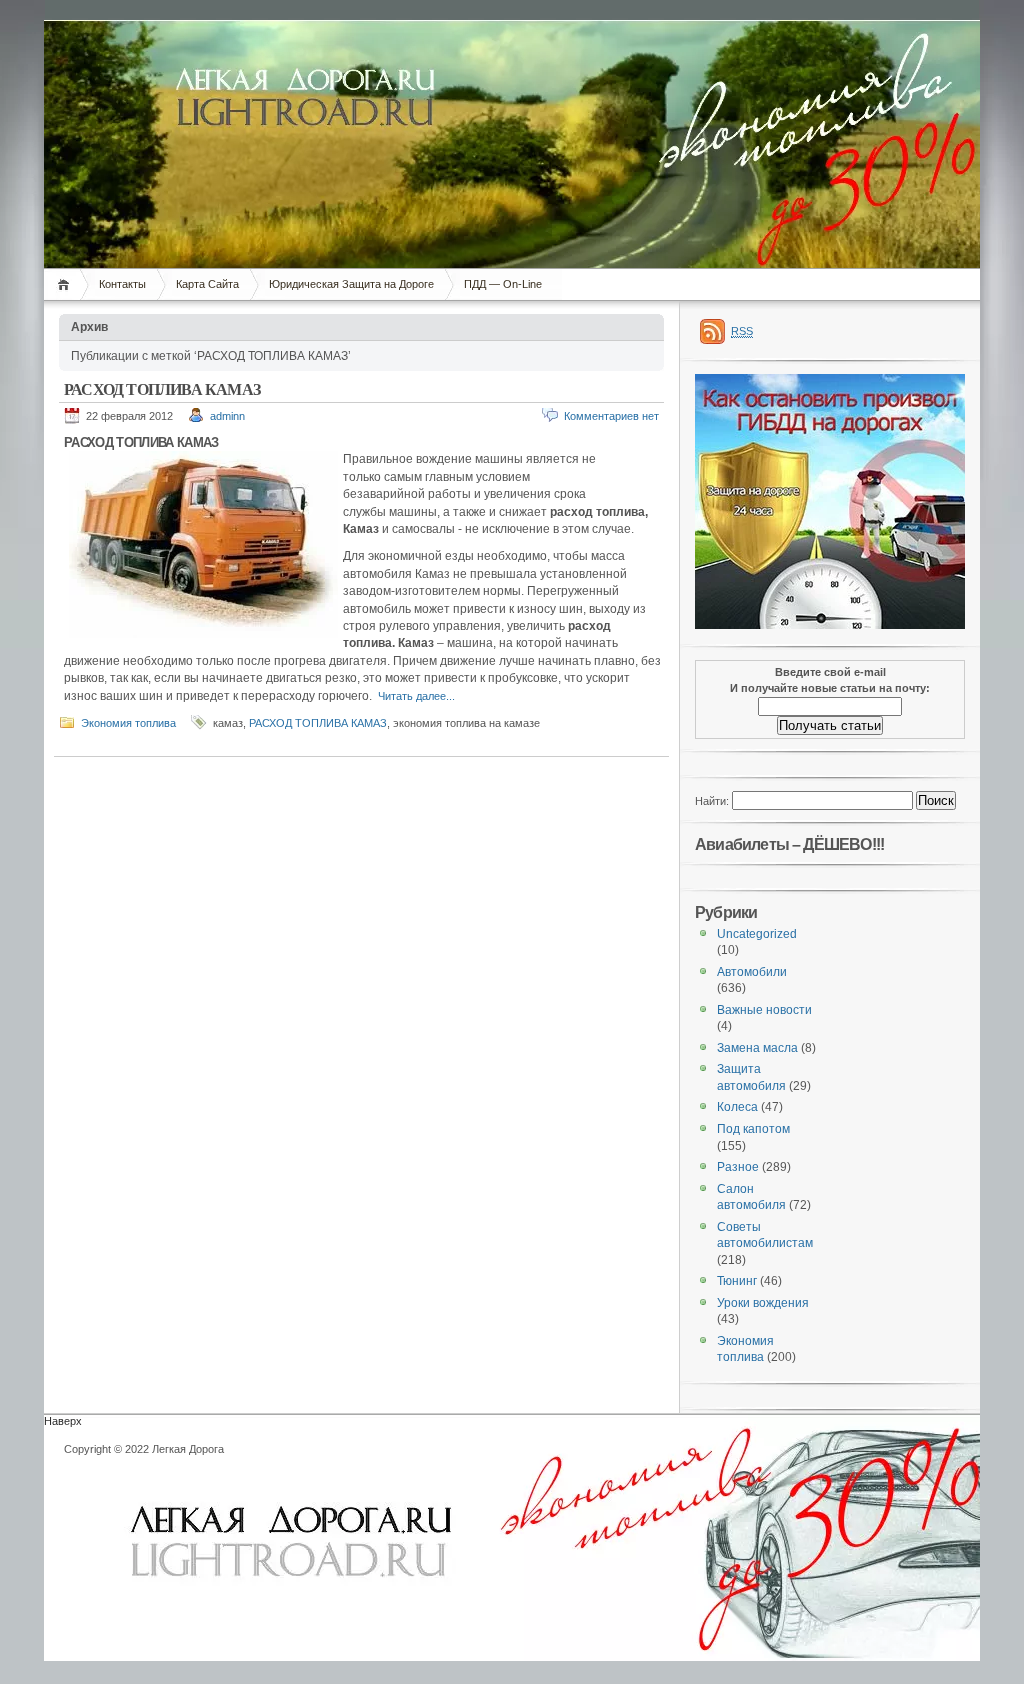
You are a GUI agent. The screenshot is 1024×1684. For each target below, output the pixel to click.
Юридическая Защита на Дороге (351, 284)
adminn (227, 416)
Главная (66, 284)
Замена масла (757, 1048)
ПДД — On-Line (503, 284)
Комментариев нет (611, 416)
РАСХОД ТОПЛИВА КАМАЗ (162, 389)
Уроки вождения (763, 1303)
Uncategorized (757, 934)
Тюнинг (737, 1281)
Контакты (122, 284)
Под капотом (753, 1129)
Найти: (712, 801)
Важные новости (764, 1010)
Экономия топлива (128, 723)
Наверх (63, 1421)
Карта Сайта (207, 284)
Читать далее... (416, 696)
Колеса (737, 1107)
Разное (738, 1167)
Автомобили (752, 972)
